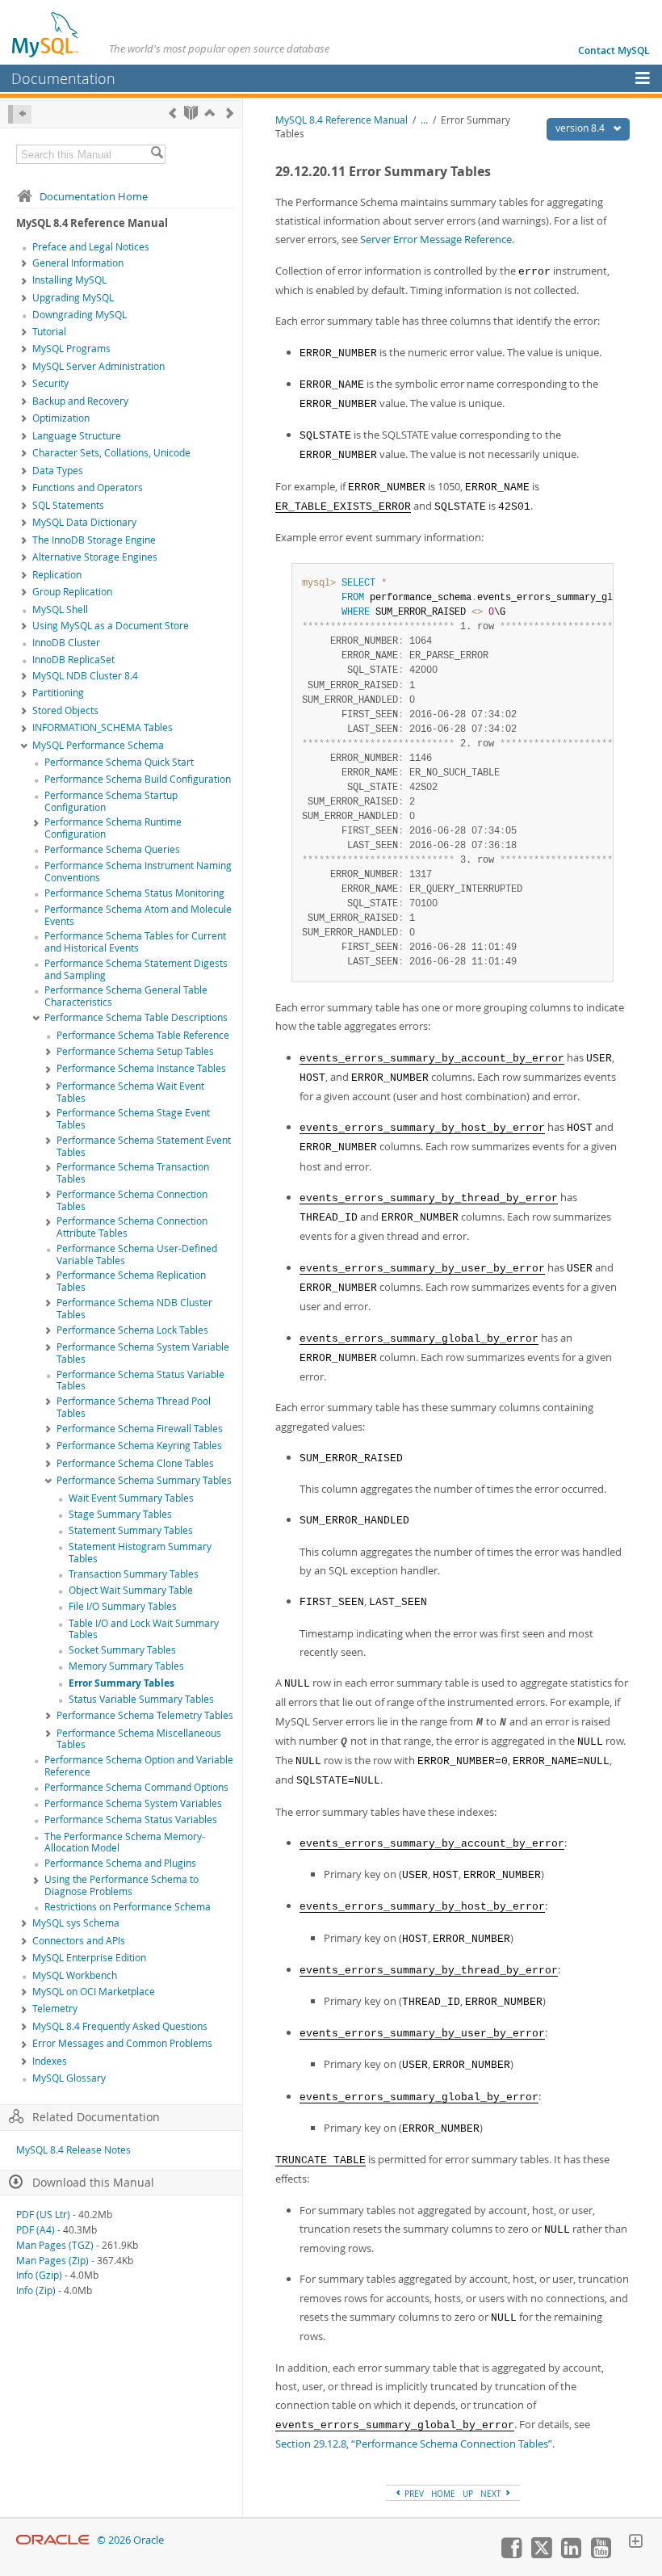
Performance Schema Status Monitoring (134, 893)
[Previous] (172, 113)
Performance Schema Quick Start (119, 762)
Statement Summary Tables (131, 1530)
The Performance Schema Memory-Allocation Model (125, 1843)
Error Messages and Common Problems (122, 2043)
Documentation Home (94, 196)
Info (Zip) (36, 2290)
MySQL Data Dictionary (84, 522)
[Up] (209, 113)
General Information (78, 263)
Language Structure (77, 436)
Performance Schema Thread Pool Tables (134, 1407)
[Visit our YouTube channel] (601, 2554)
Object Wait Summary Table (131, 1590)
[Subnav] (24, 264)
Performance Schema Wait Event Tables (130, 1092)
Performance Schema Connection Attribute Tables (132, 1227)
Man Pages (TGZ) (55, 2245)
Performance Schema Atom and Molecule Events (138, 915)
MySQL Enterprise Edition (89, 1958)
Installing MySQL (69, 280)
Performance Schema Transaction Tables (133, 1173)
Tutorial (49, 332)
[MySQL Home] (46, 34)
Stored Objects (65, 710)
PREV (413, 2494)
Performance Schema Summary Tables (144, 1480)
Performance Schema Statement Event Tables (144, 1146)
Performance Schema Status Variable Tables (140, 1380)
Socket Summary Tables (122, 1650)
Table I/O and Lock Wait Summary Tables (144, 1629)
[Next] (230, 113)
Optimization (61, 418)
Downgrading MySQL (80, 315)
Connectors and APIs (79, 1941)
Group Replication (72, 592)
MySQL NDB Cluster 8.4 (85, 676)
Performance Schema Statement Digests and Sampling (136, 969)
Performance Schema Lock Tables (132, 1330)
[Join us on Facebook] (511, 2554)
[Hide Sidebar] (20, 114)
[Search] (157, 154)
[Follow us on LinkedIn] (571, 2554)
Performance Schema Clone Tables (135, 1463)
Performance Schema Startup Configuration (111, 801)
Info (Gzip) (39, 2275)
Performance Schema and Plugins (120, 1863)
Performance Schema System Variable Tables (143, 1353)
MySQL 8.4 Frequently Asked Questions (120, 2026)
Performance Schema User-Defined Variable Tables (137, 1254)
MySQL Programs (71, 349)
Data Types (58, 471)
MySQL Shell (60, 609)
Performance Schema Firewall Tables (140, 1429)
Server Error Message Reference (436, 239)
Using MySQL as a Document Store (111, 626)
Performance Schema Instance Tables (141, 1068)
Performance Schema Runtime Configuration (113, 828)
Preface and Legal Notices (91, 247)
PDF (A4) (36, 2230)
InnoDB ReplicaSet (73, 660)
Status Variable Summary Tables (141, 1699)
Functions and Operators (88, 487)
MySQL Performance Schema (98, 745)
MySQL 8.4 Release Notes (73, 2150)
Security (50, 383)
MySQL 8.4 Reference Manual (341, 120)
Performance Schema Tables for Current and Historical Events (135, 942)
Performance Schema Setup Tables (135, 1051)
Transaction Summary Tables (134, 1574)
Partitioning (58, 693)
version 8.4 (581, 128)
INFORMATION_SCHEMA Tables (103, 727)
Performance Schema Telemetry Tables (145, 1715)
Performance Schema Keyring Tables (139, 1446)
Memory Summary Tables (126, 1666)
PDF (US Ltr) (43, 2215)
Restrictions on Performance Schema (128, 1907)
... (424, 120)
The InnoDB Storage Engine (94, 540)
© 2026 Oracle (130, 2540)
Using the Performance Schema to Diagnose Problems (122, 1885)
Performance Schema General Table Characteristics (126, 996)
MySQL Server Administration (98, 366)
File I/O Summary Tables (123, 1606)
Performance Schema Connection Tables (132, 1200)
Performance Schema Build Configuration (138, 779)
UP (468, 2494)
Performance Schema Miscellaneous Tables (139, 1739)
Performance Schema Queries (112, 849)
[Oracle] (53, 2540)
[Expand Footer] (635, 2543)
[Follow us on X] (541, 2554)
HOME (443, 2494)
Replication (57, 575)
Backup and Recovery (80, 401)
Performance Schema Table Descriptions (136, 1017)
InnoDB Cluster (66, 643)
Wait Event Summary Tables (131, 1498)
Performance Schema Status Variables (131, 1820)
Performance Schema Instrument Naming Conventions (138, 872)
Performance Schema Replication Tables (131, 1281)
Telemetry (55, 2009)
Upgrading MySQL (73, 298)
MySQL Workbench (75, 1975)
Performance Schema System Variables (133, 1803)
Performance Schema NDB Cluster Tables (134, 1309)
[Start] (191, 113)
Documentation (63, 78)
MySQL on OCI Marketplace (94, 1992)
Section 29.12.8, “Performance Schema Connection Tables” (414, 2444)
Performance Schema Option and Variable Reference (139, 1766)
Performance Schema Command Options (136, 1787)
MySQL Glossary (69, 2078)
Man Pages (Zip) (52, 2261)
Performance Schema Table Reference (143, 1035)
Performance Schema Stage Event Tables (133, 1119)
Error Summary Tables (122, 1683)
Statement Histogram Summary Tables (140, 1553)
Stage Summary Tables (120, 1514)
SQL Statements (68, 505)
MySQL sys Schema (76, 1923)
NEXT (492, 2494)
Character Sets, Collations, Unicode (111, 453)
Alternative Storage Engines (95, 557)
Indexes (50, 2061)
